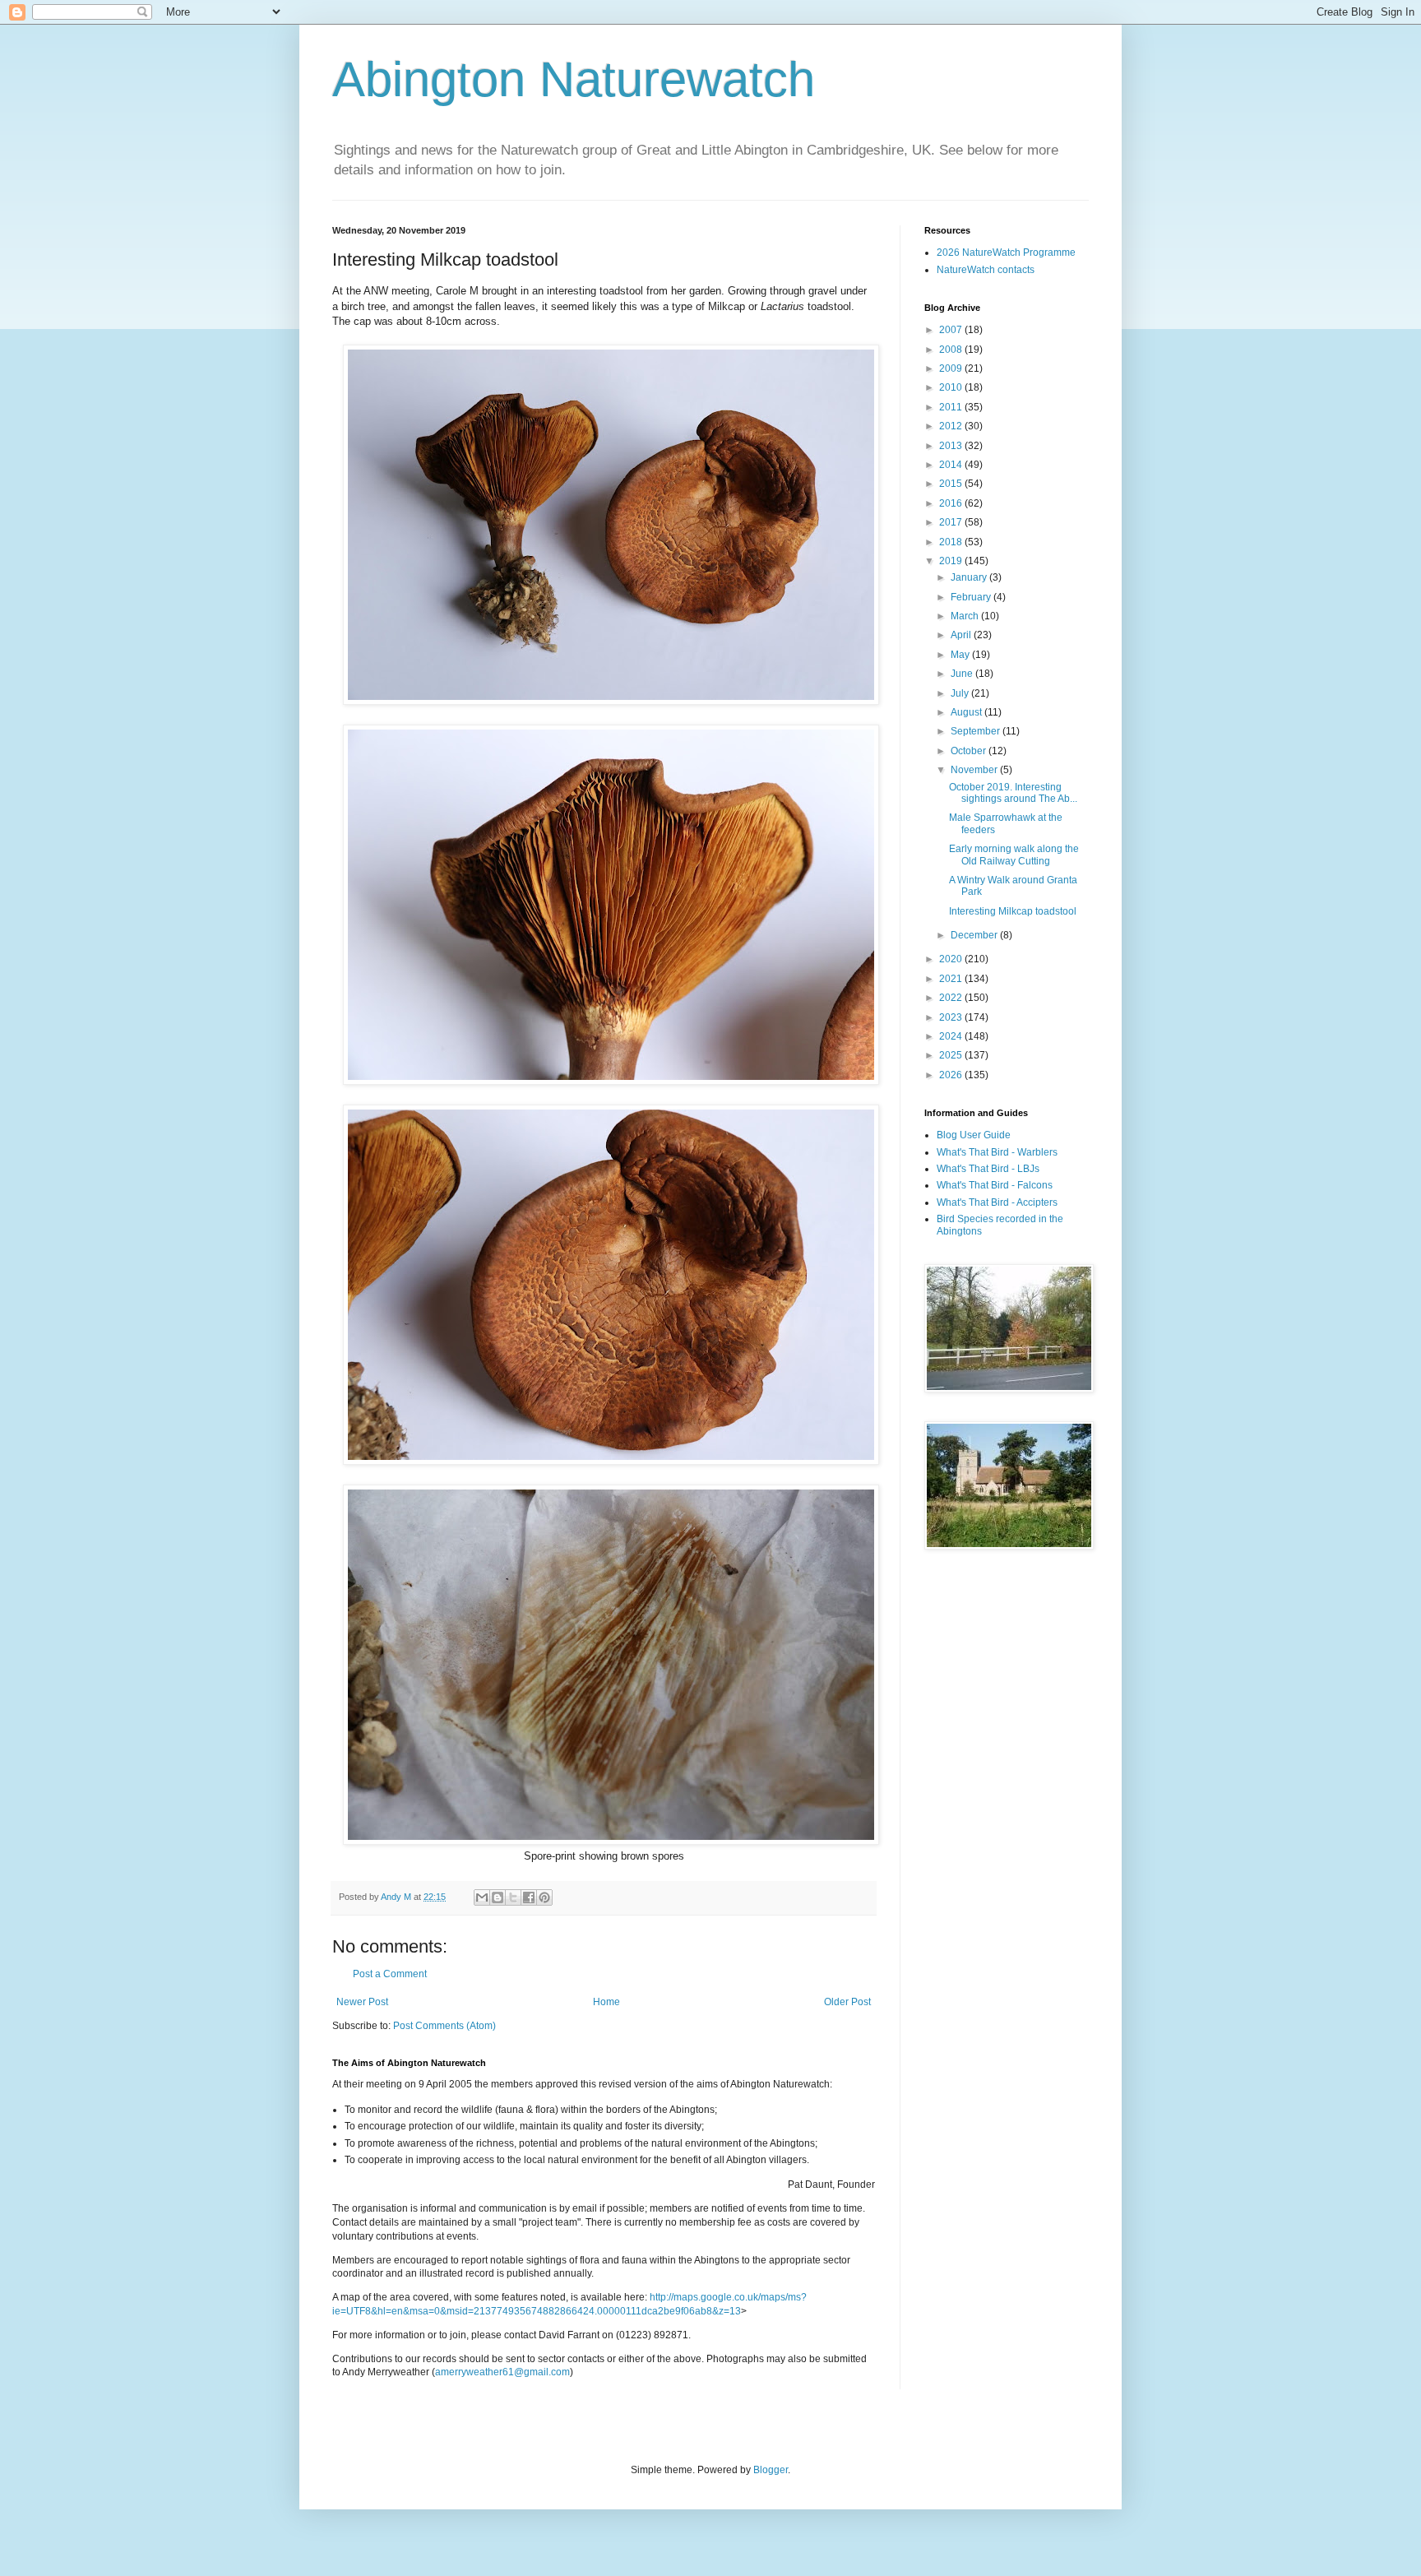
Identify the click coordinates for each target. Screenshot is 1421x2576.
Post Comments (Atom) (444, 2026)
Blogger (771, 2470)
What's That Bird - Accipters (997, 1202)
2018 (952, 542)
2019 (952, 561)
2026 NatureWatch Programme (1006, 253)
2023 (952, 1017)
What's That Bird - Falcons (995, 1185)
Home (606, 2002)
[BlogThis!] (498, 1897)
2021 (952, 979)
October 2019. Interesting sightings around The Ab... (1013, 793)
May (961, 655)
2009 (952, 368)
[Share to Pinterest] (544, 1897)
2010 (952, 387)
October (970, 751)
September (977, 731)
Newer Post (362, 2002)
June (963, 674)
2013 (952, 446)
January (970, 577)
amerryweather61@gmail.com (502, 2372)
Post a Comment (390, 1974)
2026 (952, 1075)
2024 (952, 1036)
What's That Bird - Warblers (997, 1152)
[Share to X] (513, 1897)
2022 (952, 998)
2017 (952, 522)
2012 (952, 426)
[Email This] (482, 1897)
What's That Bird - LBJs (988, 1169)
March (966, 616)
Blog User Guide (974, 1135)
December (975, 935)
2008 (952, 350)
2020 (952, 959)
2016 (952, 503)
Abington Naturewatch (574, 79)
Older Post (847, 2002)
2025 (952, 1055)
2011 (952, 407)
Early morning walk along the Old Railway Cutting (1014, 855)
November (975, 770)
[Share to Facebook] (529, 1897)
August (967, 712)
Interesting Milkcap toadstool (1013, 911)
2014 (952, 465)
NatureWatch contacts (986, 270)
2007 (952, 330)
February (972, 597)
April (962, 635)
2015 (952, 484)
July (961, 693)
